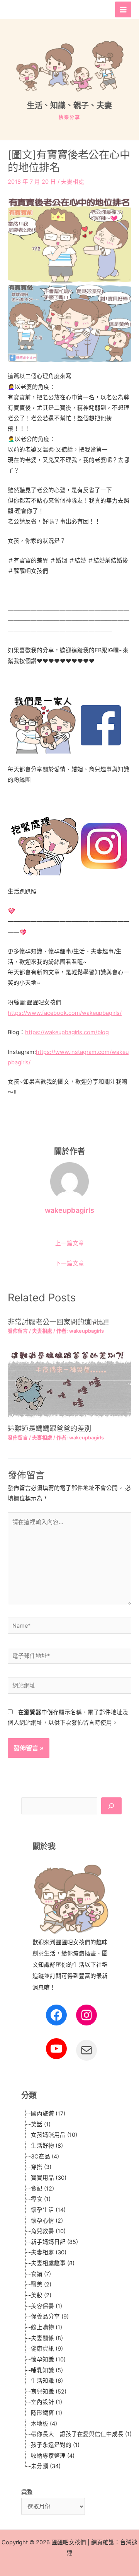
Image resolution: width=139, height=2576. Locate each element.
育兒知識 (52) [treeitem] (49, 2392)
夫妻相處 (73, 182)
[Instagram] (86, 2015)
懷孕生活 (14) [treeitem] (48, 2210)
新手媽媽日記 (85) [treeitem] (54, 2242)
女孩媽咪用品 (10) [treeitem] (54, 2135)
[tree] (71, 2290)
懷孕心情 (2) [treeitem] (47, 2221)
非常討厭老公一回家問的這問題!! (58, 1322)
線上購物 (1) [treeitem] (47, 2327)
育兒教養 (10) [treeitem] (48, 2231)
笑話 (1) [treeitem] (41, 2124)
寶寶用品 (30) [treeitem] (49, 2178)
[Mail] (86, 2050)
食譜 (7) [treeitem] (41, 2274)
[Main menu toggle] (123, 10)
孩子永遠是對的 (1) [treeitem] (55, 2445)
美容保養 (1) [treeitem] (47, 2306)
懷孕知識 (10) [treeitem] (48, 2359)
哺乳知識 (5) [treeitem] (47, 2370)
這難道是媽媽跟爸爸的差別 (49, 1428)
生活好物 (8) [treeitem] (47, 2146)
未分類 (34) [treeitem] (46, 2466)
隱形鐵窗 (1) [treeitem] (47, 2413)
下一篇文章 (70, 1263)
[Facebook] (56, 2015)
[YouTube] (56, 2049)
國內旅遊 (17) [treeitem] (48, 2114)
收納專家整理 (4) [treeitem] (53, 2456)
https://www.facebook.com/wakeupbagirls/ (65, 1013)
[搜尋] (111, 1806)
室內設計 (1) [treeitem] (47, 2402)
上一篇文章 (70, 1243)
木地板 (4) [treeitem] (44, 2424)
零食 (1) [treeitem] (41, 2199)
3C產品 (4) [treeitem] (45, 2157)
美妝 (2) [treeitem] (41, 2295)
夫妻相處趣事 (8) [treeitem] (53, 2263)
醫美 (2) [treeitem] (41, 2284)
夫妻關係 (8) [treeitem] (47, 2338)
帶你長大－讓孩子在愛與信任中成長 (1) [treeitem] (81, 2434)
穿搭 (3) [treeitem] (41, 2167)
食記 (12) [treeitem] (42, 2189)
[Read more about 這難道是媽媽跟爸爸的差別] (69, 1384)
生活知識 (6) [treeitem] (47, 2381)
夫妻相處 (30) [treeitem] (49, 2252)
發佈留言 (18, 1331)
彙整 (27, 2492)
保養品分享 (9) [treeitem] (50, 2317)
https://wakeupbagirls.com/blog (67, 1032)
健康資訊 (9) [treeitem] (47, 2349)
